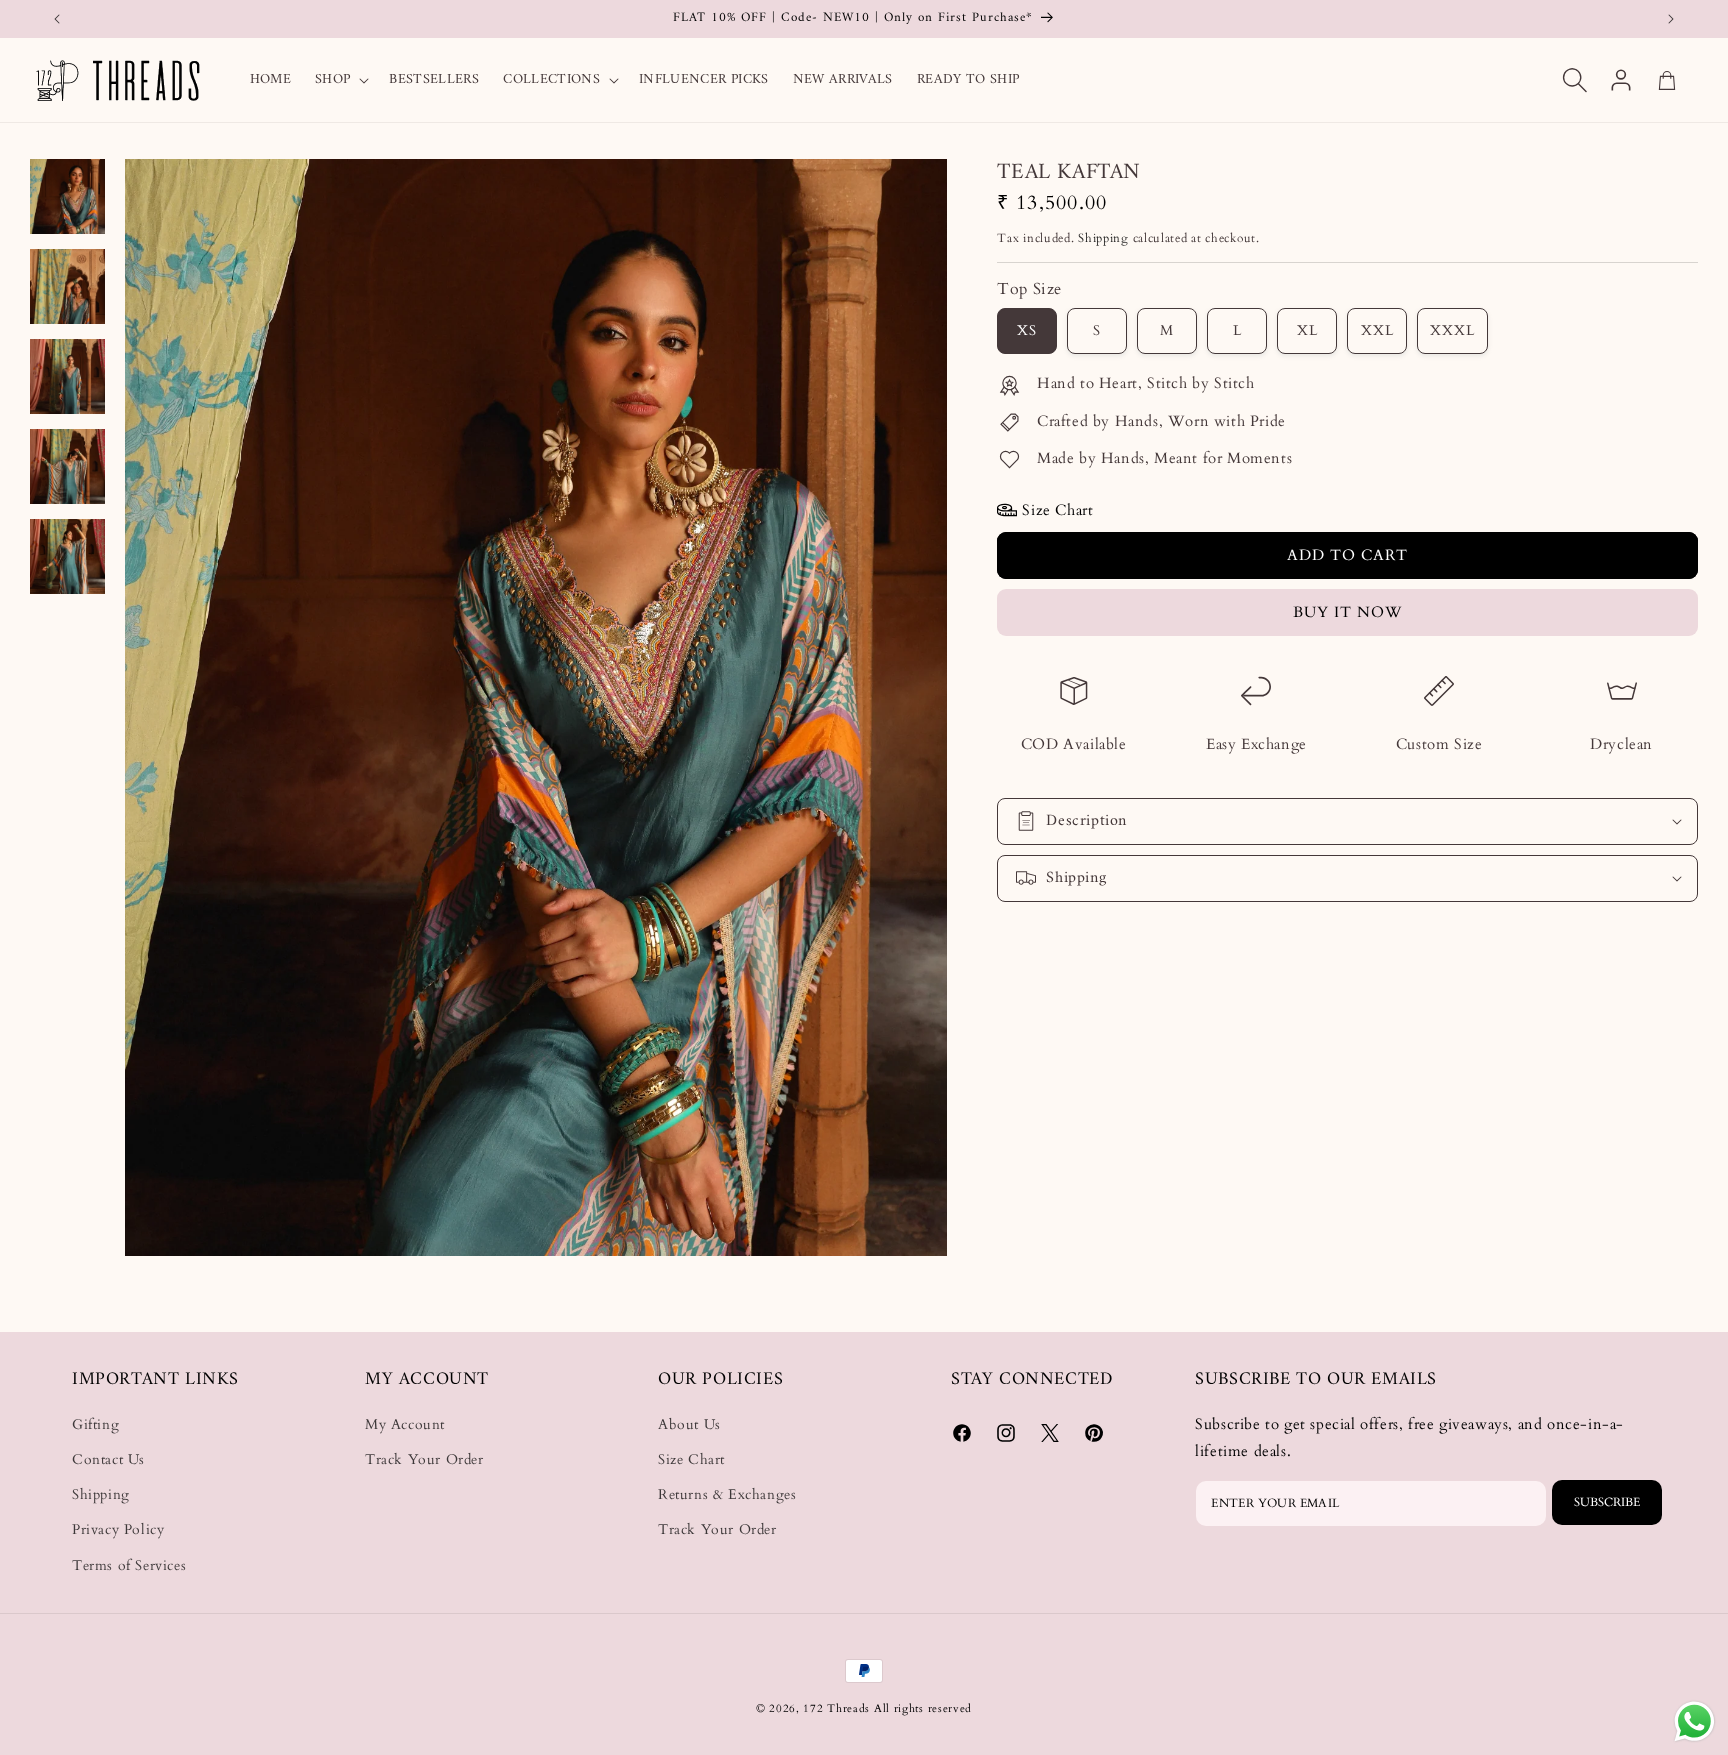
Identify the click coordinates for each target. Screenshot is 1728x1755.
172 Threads (838, 1708)
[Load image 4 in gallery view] (67, 466)
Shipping (1103, 238)
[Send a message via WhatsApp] (1694, 1721)
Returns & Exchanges (727, 1495)
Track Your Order (424, 1460)
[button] (340, 80)
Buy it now (1348, 612)
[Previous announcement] (57, 19)
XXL (1377, 330)
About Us (689, 1424)
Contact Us (108, 1460)
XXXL (1452, 330)
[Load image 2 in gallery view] (67, 286)
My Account (405, 1424)
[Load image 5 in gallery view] (67, 556)
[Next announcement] (1671, 19)
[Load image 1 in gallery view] (67, 196)
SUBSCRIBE (1607, 1503)
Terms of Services (129, 1565)
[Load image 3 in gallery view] (67, 376)
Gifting (95, 1424)
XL (1307, 330)
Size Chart (691, 1460)
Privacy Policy (118, 1530)
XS (1027, 330)
